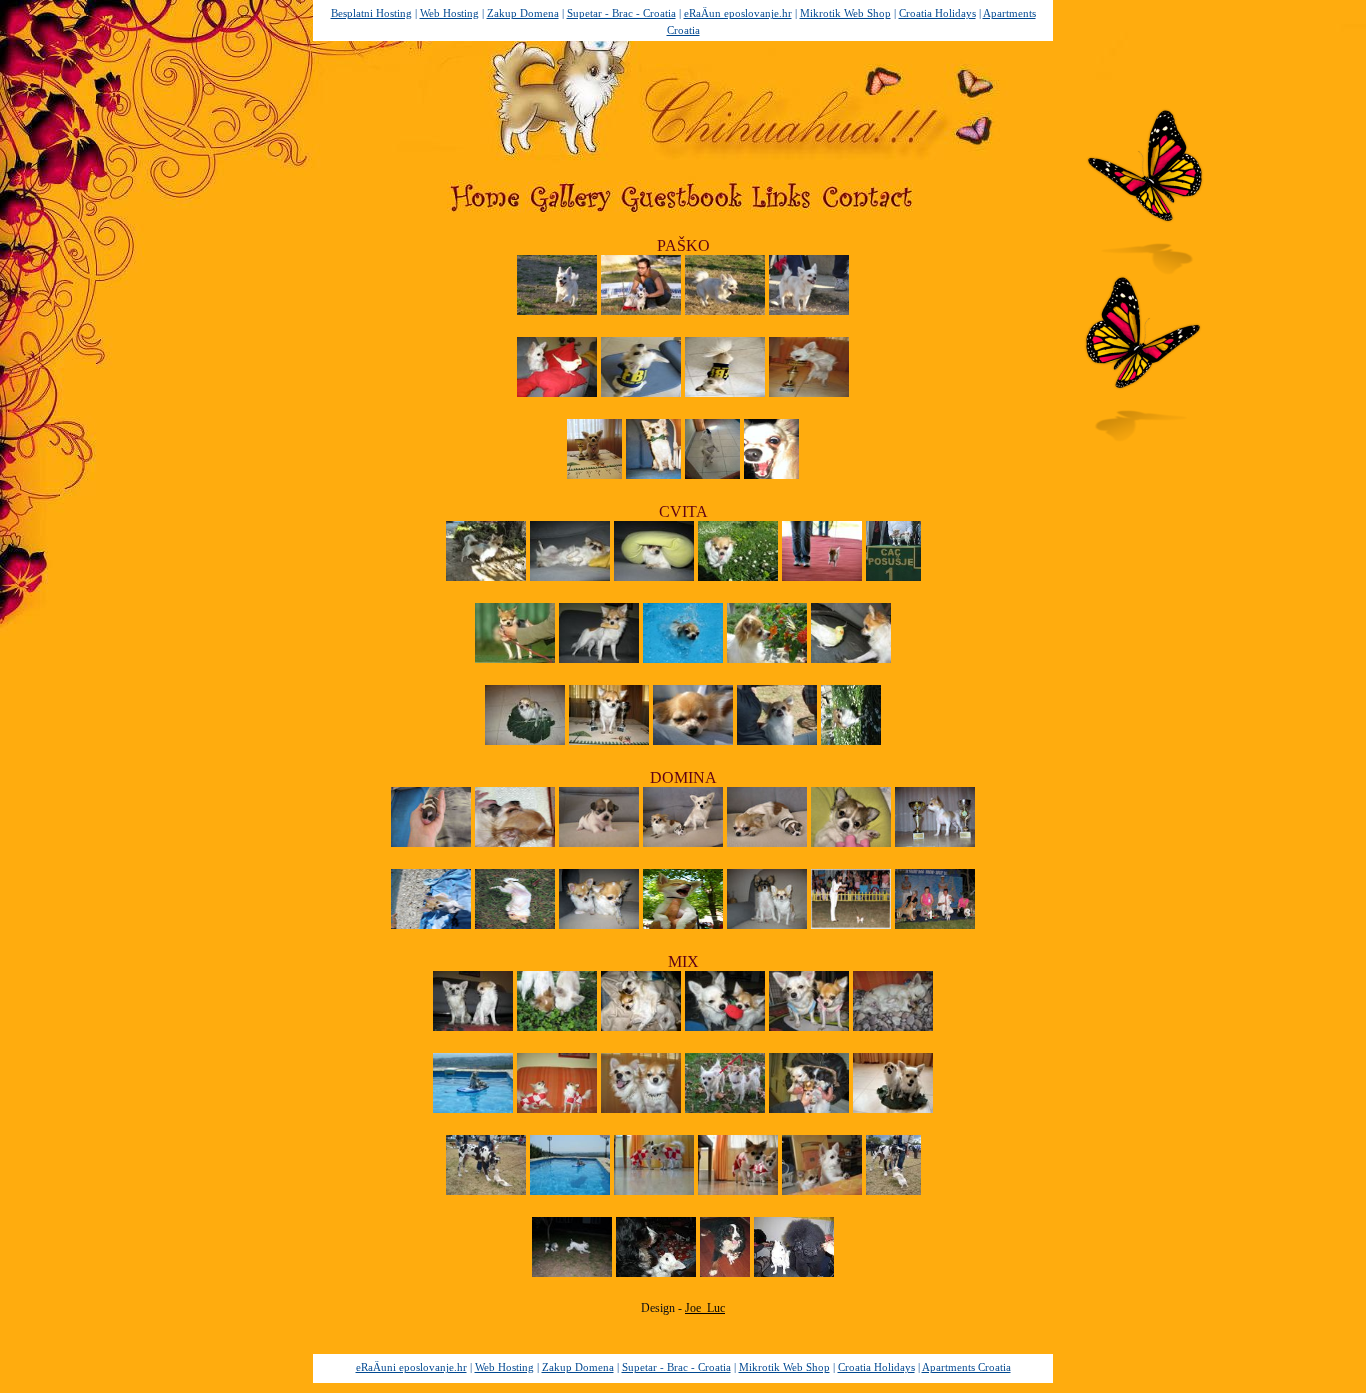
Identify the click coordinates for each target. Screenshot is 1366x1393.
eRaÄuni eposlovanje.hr (411, 1367)
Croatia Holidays (937, 13)
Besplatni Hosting (371, 13)
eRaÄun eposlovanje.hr (738, 13)
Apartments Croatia (966, 1367)
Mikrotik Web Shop (845, 13)
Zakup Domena (523, 13)
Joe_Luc (705, 1308)
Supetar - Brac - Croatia (621, 13)
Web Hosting (449, 13)
